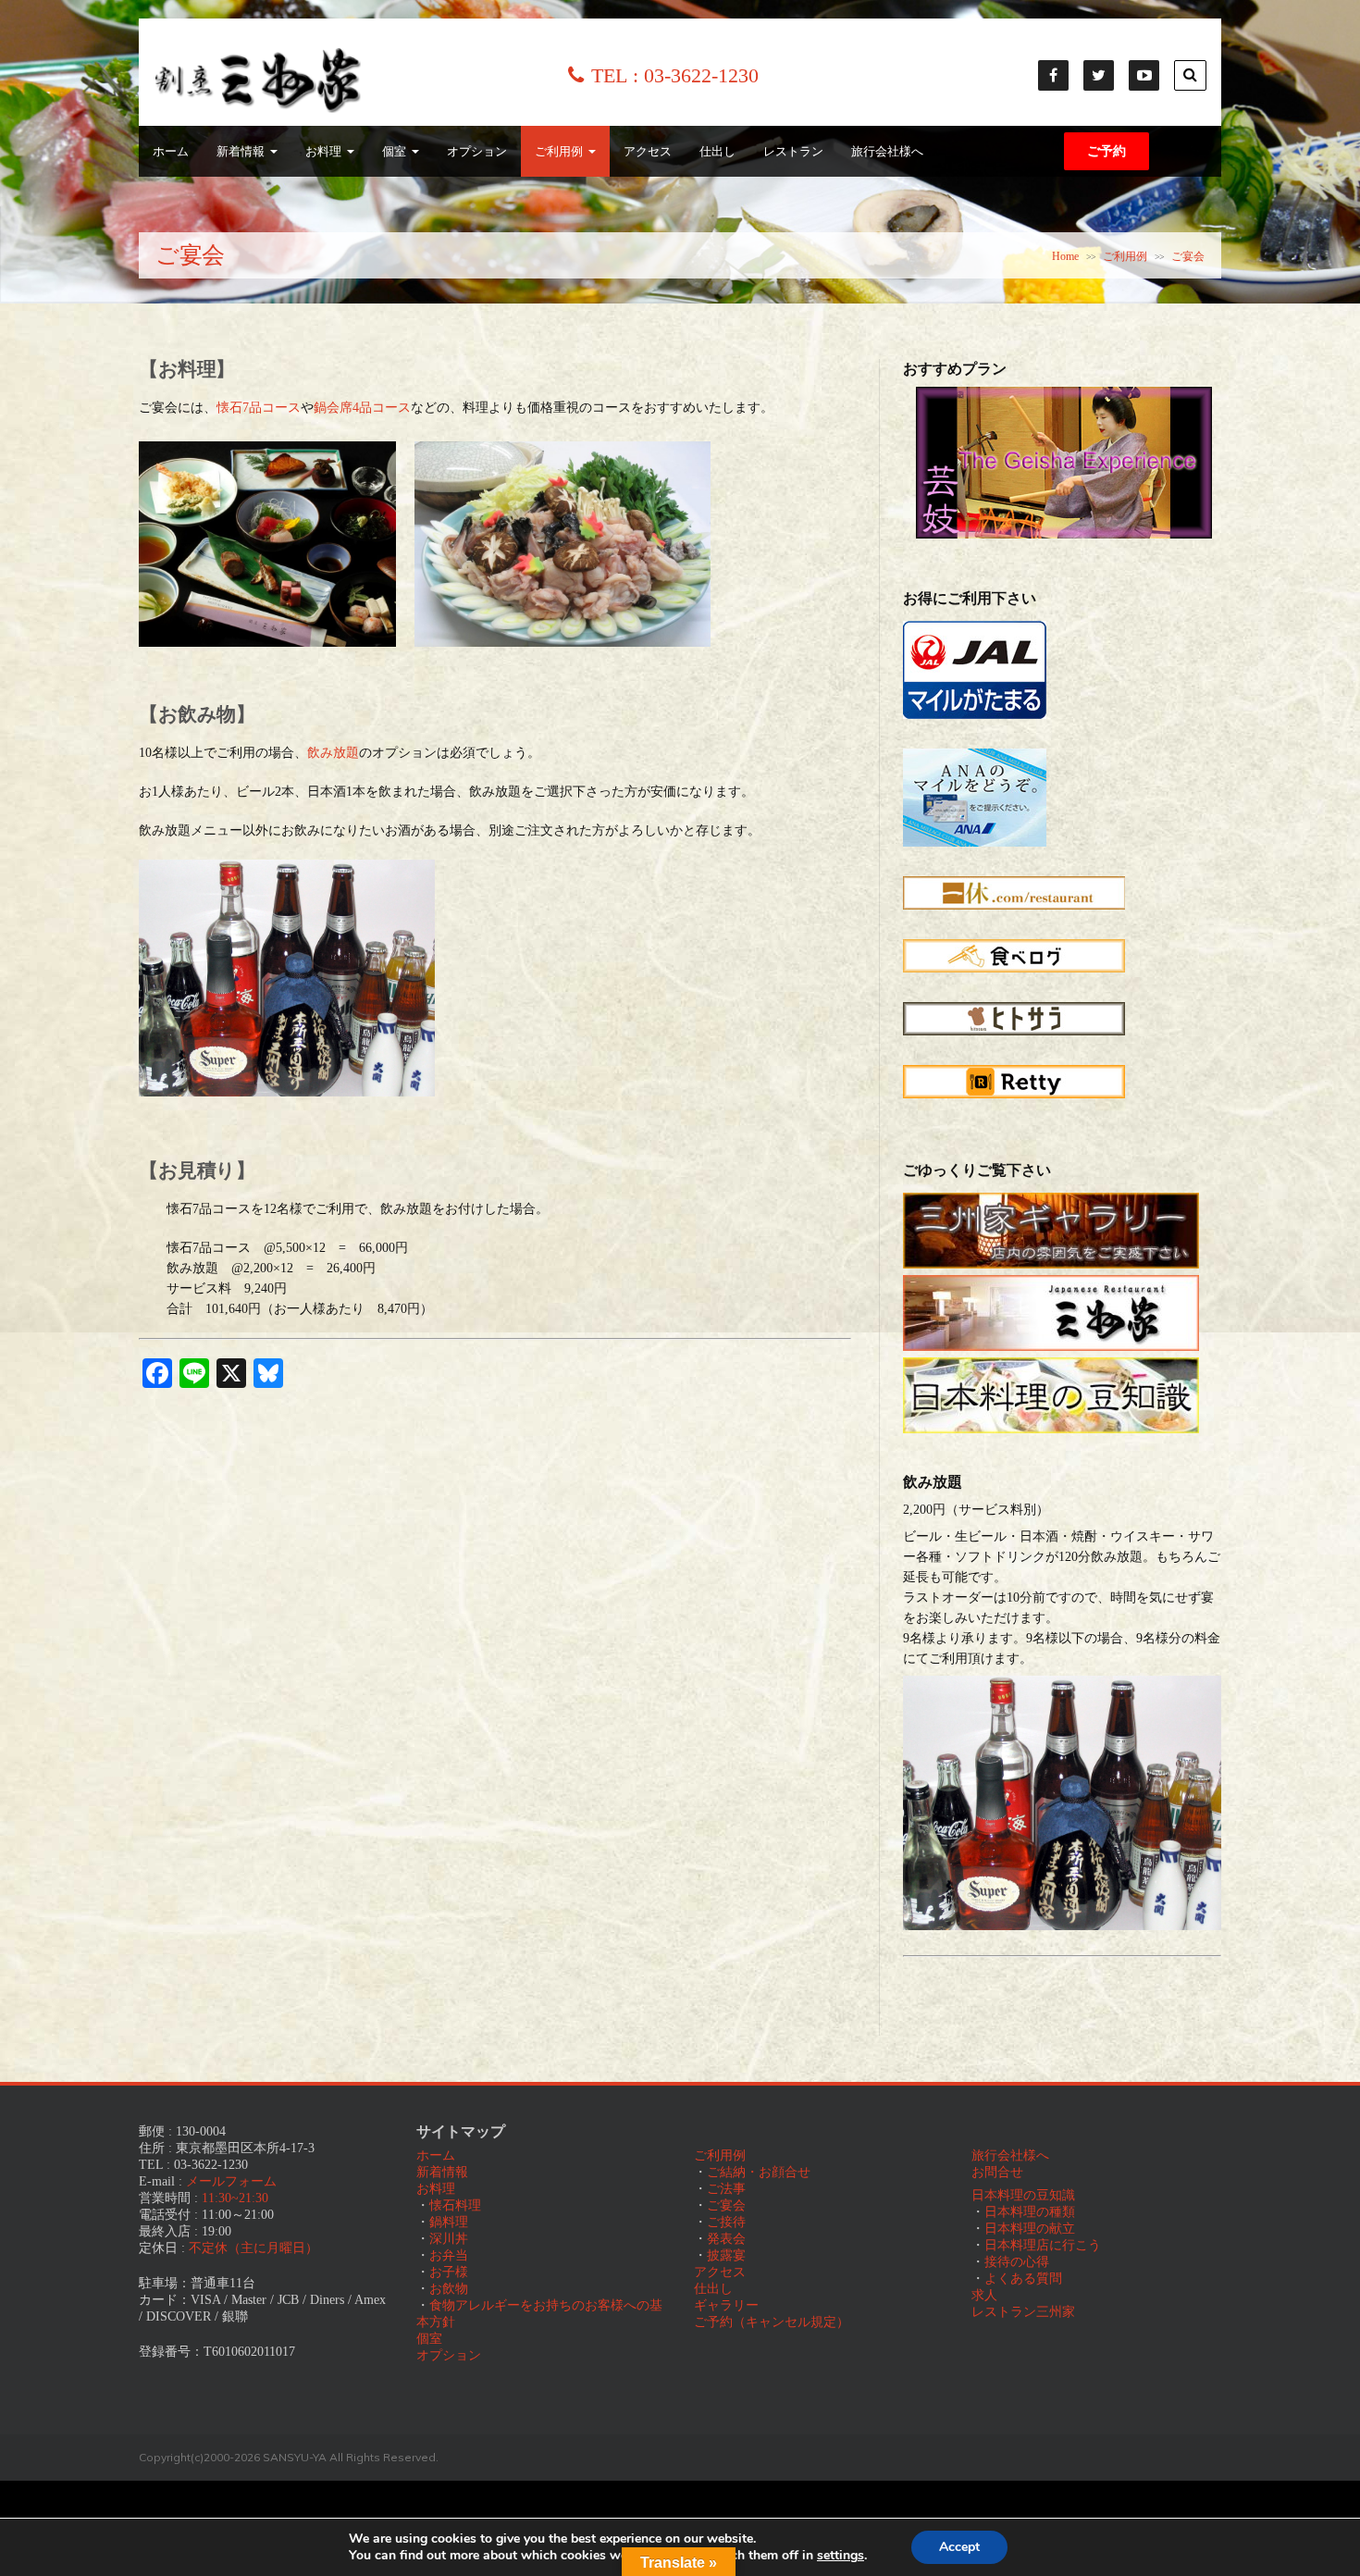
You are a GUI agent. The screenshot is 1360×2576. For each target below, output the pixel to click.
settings (841, 2556)
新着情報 (241, 151)
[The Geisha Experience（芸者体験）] (1064, 534)
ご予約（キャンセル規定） (772, 2322)
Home (1065, 256)
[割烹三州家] (258, 109)
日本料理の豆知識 (1023, 2195)
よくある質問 (1023, 2279)
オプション (477, 151)
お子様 (449, 2272)
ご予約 (1107, 151)
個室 (394, 151)
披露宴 (726, 2255)
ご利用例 (559, 151)
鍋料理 (449, 2222)
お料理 (323, 151)
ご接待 (726, 2222)
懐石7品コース (259, 408)
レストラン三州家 (1023, 2312)
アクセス (648, 151)
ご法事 (726, 2189)
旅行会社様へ (887, 151)
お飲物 (449, 2289)
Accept (959, 2547)
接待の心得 (1017, 2262)
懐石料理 (455, 2205)
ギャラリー (726, 2305)
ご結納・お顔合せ (759, 2172)
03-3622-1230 (701, 75)
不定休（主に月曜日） (253, 2248)
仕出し (717, 151)
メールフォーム (231, 2181)
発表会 (726, 2239)
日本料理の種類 (1030, 2212)
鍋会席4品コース (362, 408)
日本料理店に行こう (1043, 2245)
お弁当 (449, 2255)
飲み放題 (333, 753)
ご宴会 (726, 2205)
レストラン (793, 151)
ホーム (171, 151)
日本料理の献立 (1030, 2229)
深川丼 (449, 2239)
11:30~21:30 (235, 2198)
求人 (984, 2295)
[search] (1190, 75)
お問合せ (997, 2172)
